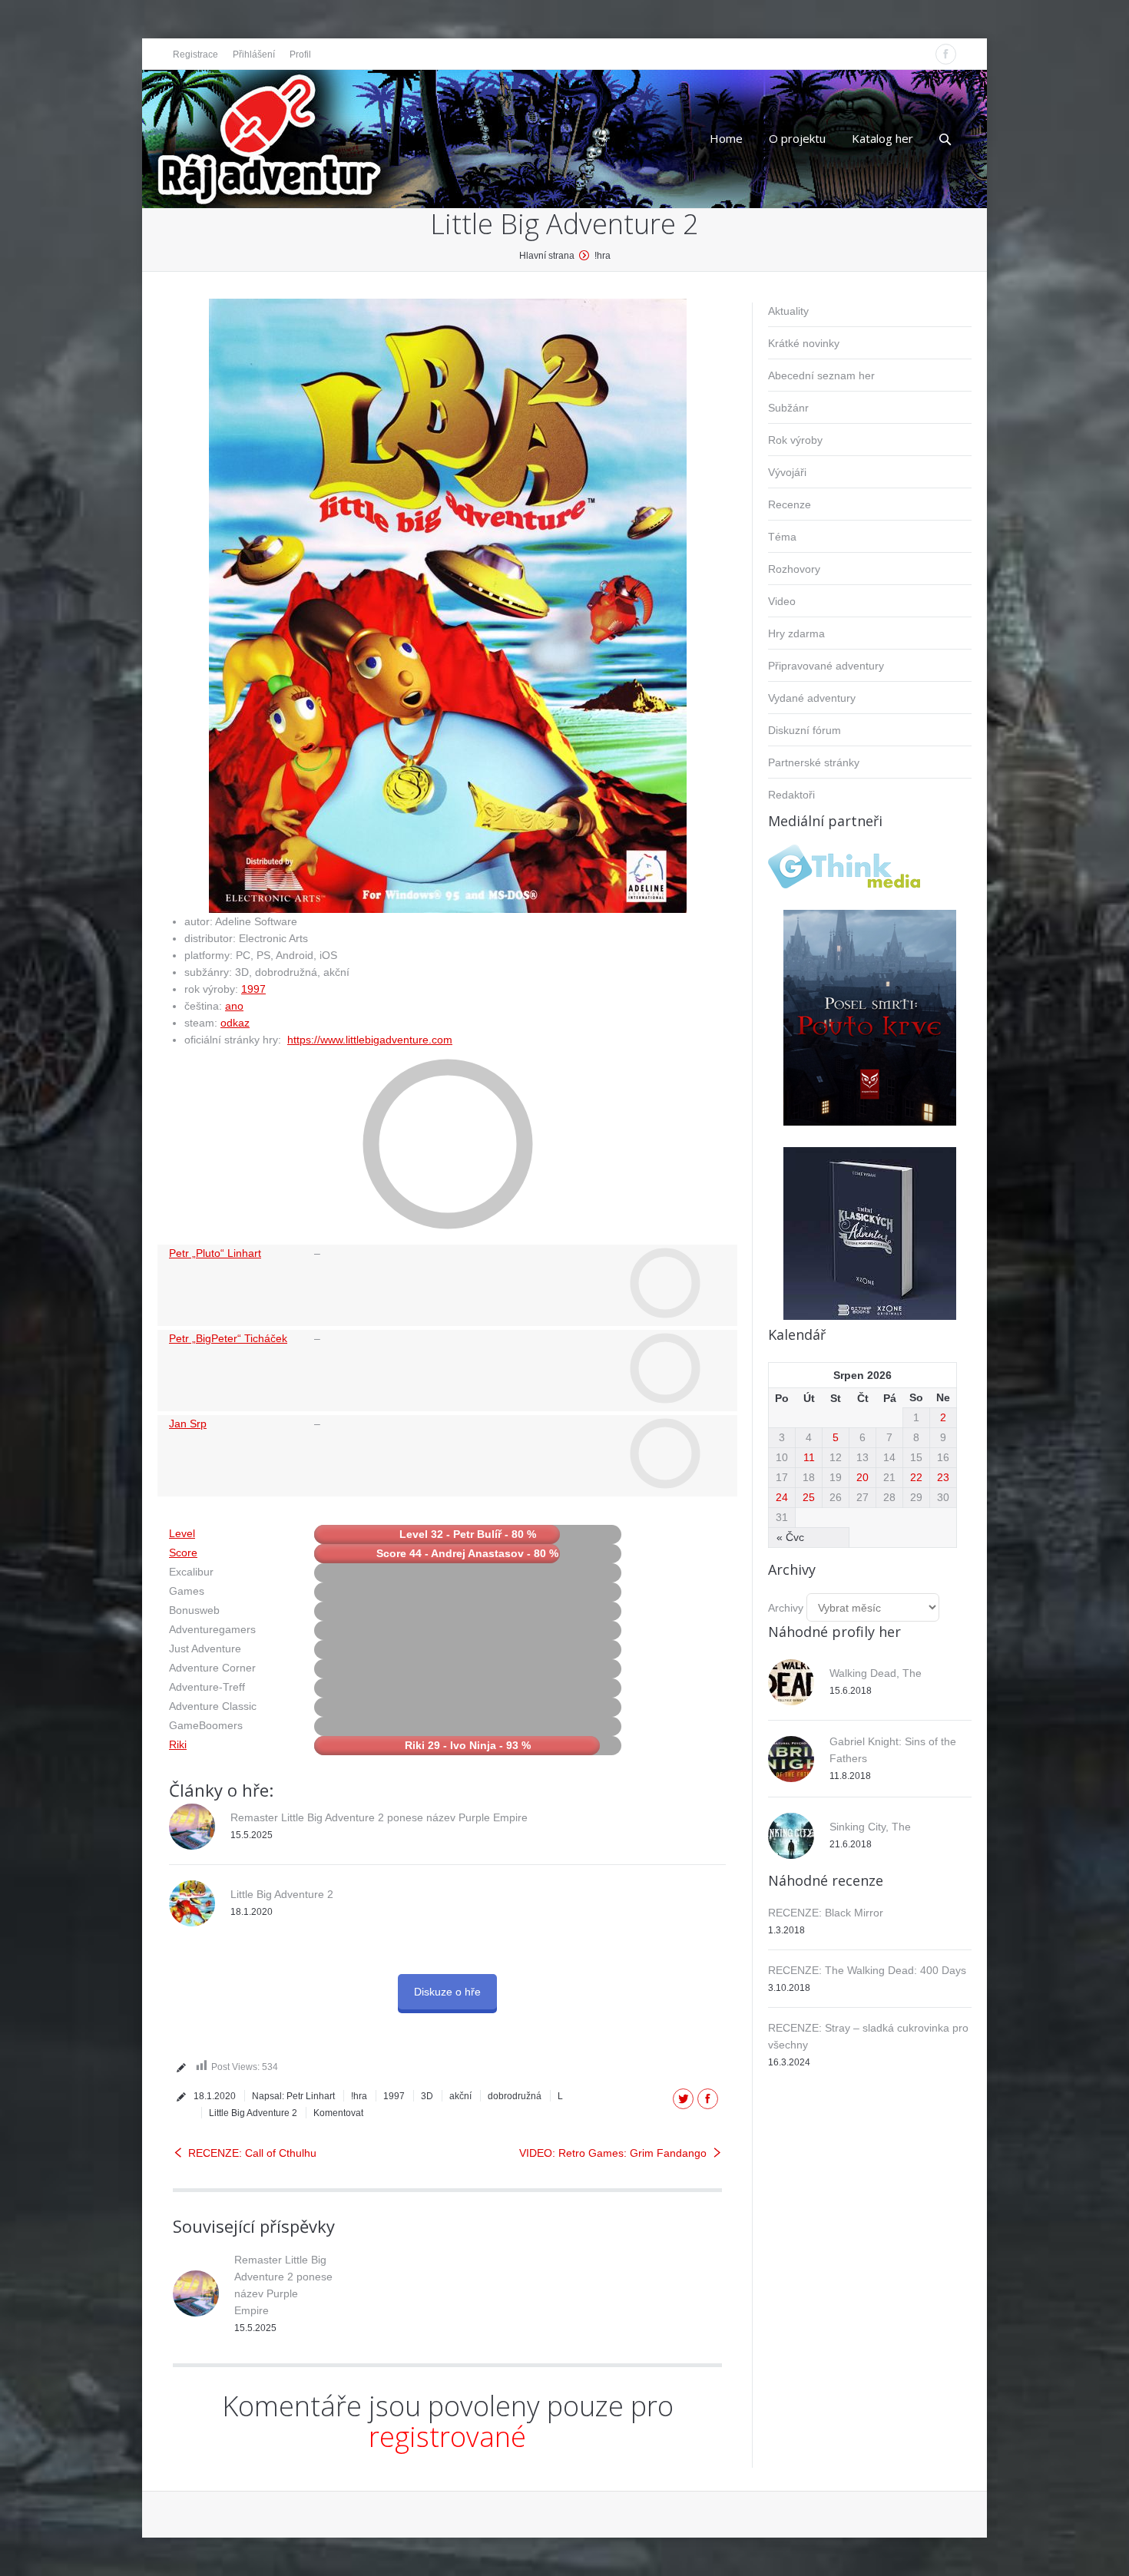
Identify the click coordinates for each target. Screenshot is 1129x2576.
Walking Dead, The (876, 1673)
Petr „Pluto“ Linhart (215, 1253)
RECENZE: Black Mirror (826, 1913)
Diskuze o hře (447, 1992)
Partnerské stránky (814, 762)
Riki (178, 1744)
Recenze (790, 504)
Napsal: (293, 2096)
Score (183, 1553)
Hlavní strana (547, 256)
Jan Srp (188, 1424)
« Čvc (790, 1537)
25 (809, 1497)
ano (234, 1006)
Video (782, 601)
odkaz (235, 1023)
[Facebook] (946, 54)
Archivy (786, 1608)
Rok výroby (795, 440)
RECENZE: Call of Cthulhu (252, 2153)
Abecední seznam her (821, 375)
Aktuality (788, 311)
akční (460, 2096)
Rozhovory (794, 569)
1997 (253, 989)
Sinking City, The (870, 1827)
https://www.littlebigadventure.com (370, 1040)
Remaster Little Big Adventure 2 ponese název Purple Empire (379, 1817)
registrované (447, 2437)
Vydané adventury (812, 698)
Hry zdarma (796, 633)
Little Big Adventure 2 (282, 1894)
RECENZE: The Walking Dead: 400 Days (867, 1970)
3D (427, 2096)
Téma (782, 537)
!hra (603, 256)
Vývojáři (787, 472)
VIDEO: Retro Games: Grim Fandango (613, 2153)
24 (782, 1497)
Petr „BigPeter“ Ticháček (228, 1338)
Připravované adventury (826, 666)
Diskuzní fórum (805, 730)
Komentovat (338, 2113)
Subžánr (788, 408)
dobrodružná (515, 2096)
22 (916, 1477)
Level (182, 1533)
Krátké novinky (804, 343)
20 (862, 1477)
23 (943, 1477)
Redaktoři (791, 795)
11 (809, 1457)
